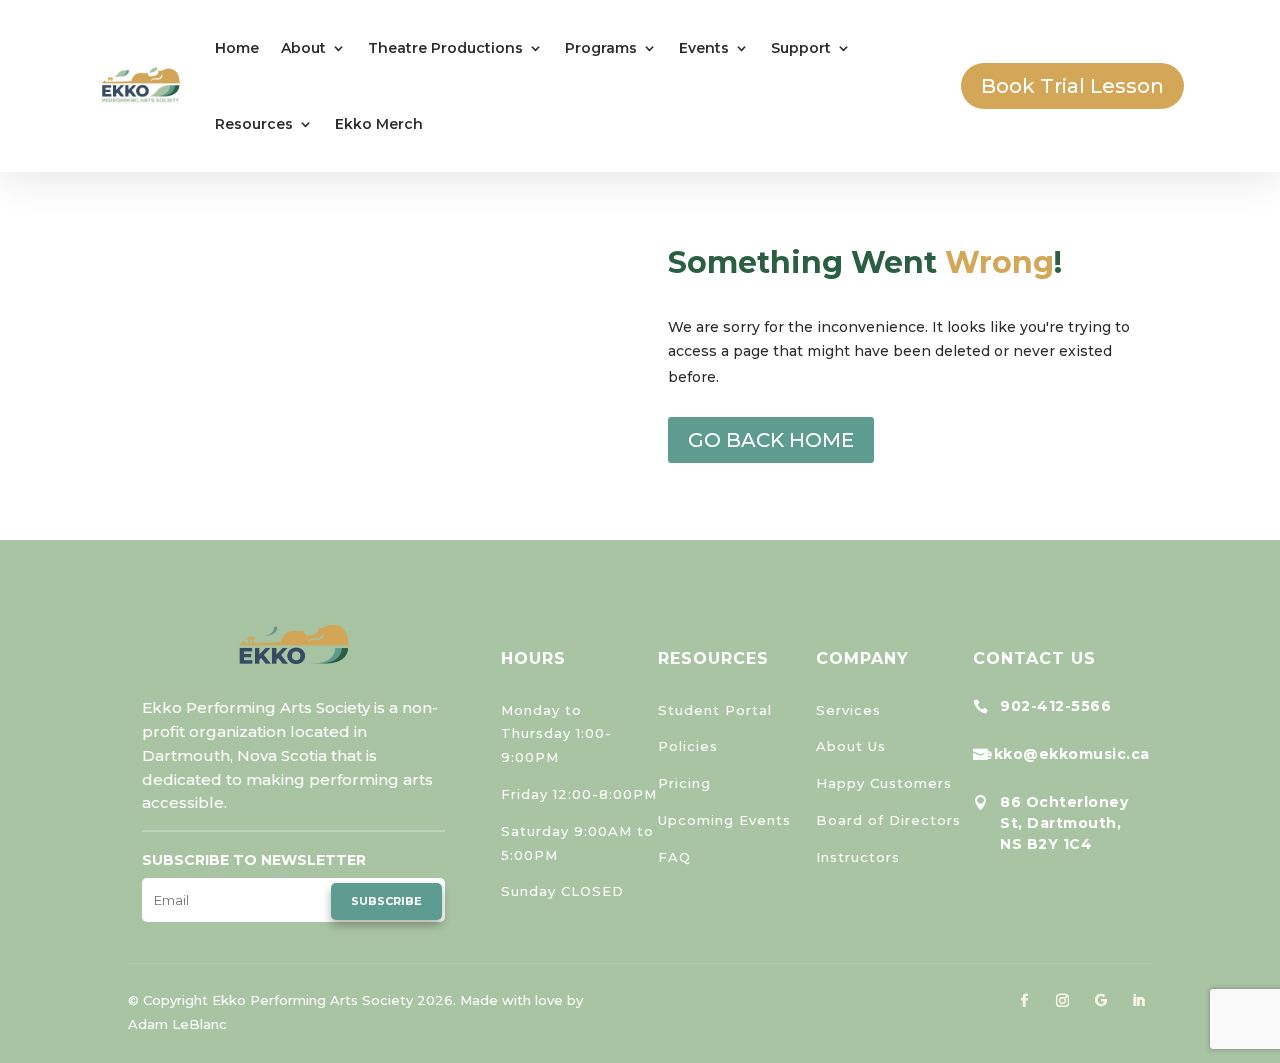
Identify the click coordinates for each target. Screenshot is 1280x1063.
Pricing (684, 783)
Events (704, 48)
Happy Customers (884, 783)
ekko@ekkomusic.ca (1066, 754)
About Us (851, 746)
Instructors (858, 857)
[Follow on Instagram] (1063, 1000)
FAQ (674, 857)
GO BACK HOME (771, 440)
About (303, 48)
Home (237, 48)
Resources (254, 124)
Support (801, 48)
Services (848, 710)
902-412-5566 (1055, 706)
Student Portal (715, 710)
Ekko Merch (379, 124)
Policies (688, 746)
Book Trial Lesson (1072, 86)
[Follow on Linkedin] (1139, 1000)
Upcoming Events (724, 820)
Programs (601, 48)
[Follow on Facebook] (1025, 1000)
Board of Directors (888, 820)
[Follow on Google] (1101, 1000)
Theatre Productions (445, 48)
